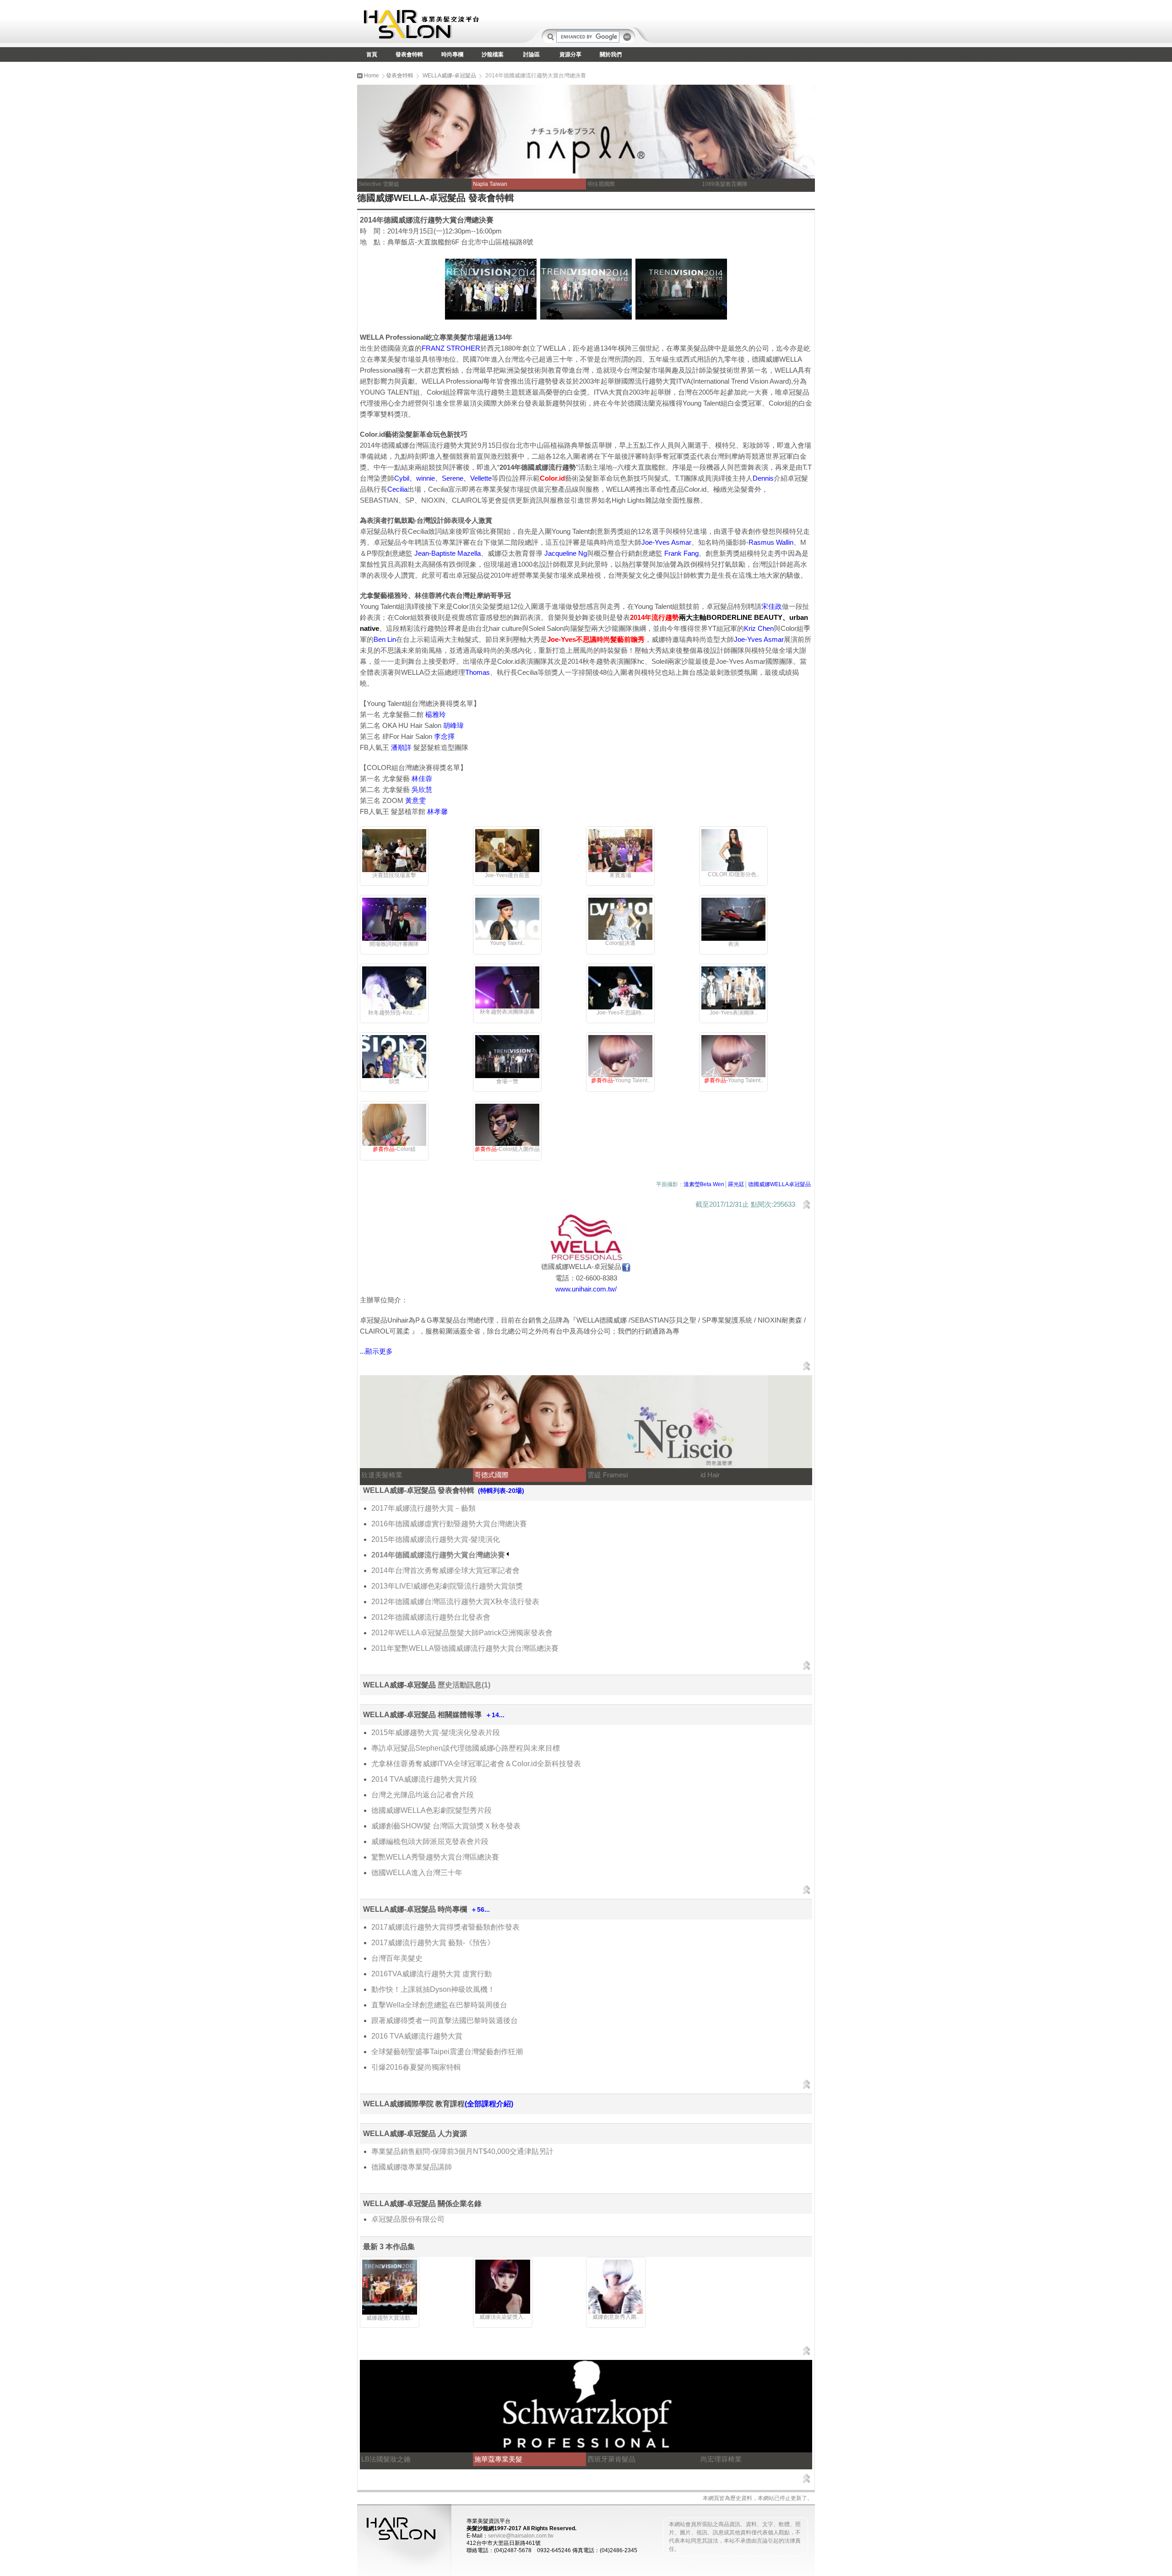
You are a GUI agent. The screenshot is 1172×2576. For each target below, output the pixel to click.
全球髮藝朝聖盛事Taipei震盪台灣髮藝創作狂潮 (447, 2052)
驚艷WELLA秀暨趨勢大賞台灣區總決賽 (435, 1857)
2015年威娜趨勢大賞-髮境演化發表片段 (436, 1733)
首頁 (372, 54)
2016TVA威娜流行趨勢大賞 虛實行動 (431, 1974)
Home (371, 76)
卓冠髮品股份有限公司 (408, 2219)
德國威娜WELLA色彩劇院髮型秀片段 (431, 1810)
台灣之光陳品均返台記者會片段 (423, 1795)
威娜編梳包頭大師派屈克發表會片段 (430, 1841)
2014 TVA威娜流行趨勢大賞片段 (424, 1779)
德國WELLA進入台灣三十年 (417, 1873)
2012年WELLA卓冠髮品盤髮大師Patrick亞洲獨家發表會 (462, 1633)
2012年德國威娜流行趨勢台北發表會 (431, 1617)
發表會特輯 (409, 54)
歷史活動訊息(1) (464, 1685)
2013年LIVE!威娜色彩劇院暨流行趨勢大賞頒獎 (447, 1586)
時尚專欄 (452, 54)
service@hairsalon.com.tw (521, 2536)
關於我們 (611, 54)
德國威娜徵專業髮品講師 (412, 2167)
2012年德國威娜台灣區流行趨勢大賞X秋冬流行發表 (455, 1602)
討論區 (532, 54)
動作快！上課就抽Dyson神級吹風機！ (433, 1989)
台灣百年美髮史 (397, 1958)
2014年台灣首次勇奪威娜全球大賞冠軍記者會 (445, 1570)
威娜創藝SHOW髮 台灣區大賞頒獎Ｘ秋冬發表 (446, 1826)
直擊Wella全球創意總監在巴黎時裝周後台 (439, 2005)
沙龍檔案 (493, 54)
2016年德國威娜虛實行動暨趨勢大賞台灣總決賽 (449, 1524)
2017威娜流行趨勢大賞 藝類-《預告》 (433, 1943)
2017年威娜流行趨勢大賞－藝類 (423, 1508)
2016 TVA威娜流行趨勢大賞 (417, 2036)
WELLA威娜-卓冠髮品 (449, 76)
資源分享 (570, 54)
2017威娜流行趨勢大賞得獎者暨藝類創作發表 (445, 1927)
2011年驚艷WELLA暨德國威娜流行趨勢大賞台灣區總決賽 (465, 1648)
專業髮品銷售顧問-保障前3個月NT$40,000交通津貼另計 (462, 2151)
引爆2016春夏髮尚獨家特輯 (416, 2067)
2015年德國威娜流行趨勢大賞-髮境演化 (436, 1539)
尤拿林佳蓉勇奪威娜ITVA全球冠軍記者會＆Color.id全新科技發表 (476, 1764)
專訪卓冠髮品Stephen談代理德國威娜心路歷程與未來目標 (466, 1748)
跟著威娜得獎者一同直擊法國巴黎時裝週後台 (445, 2020)
